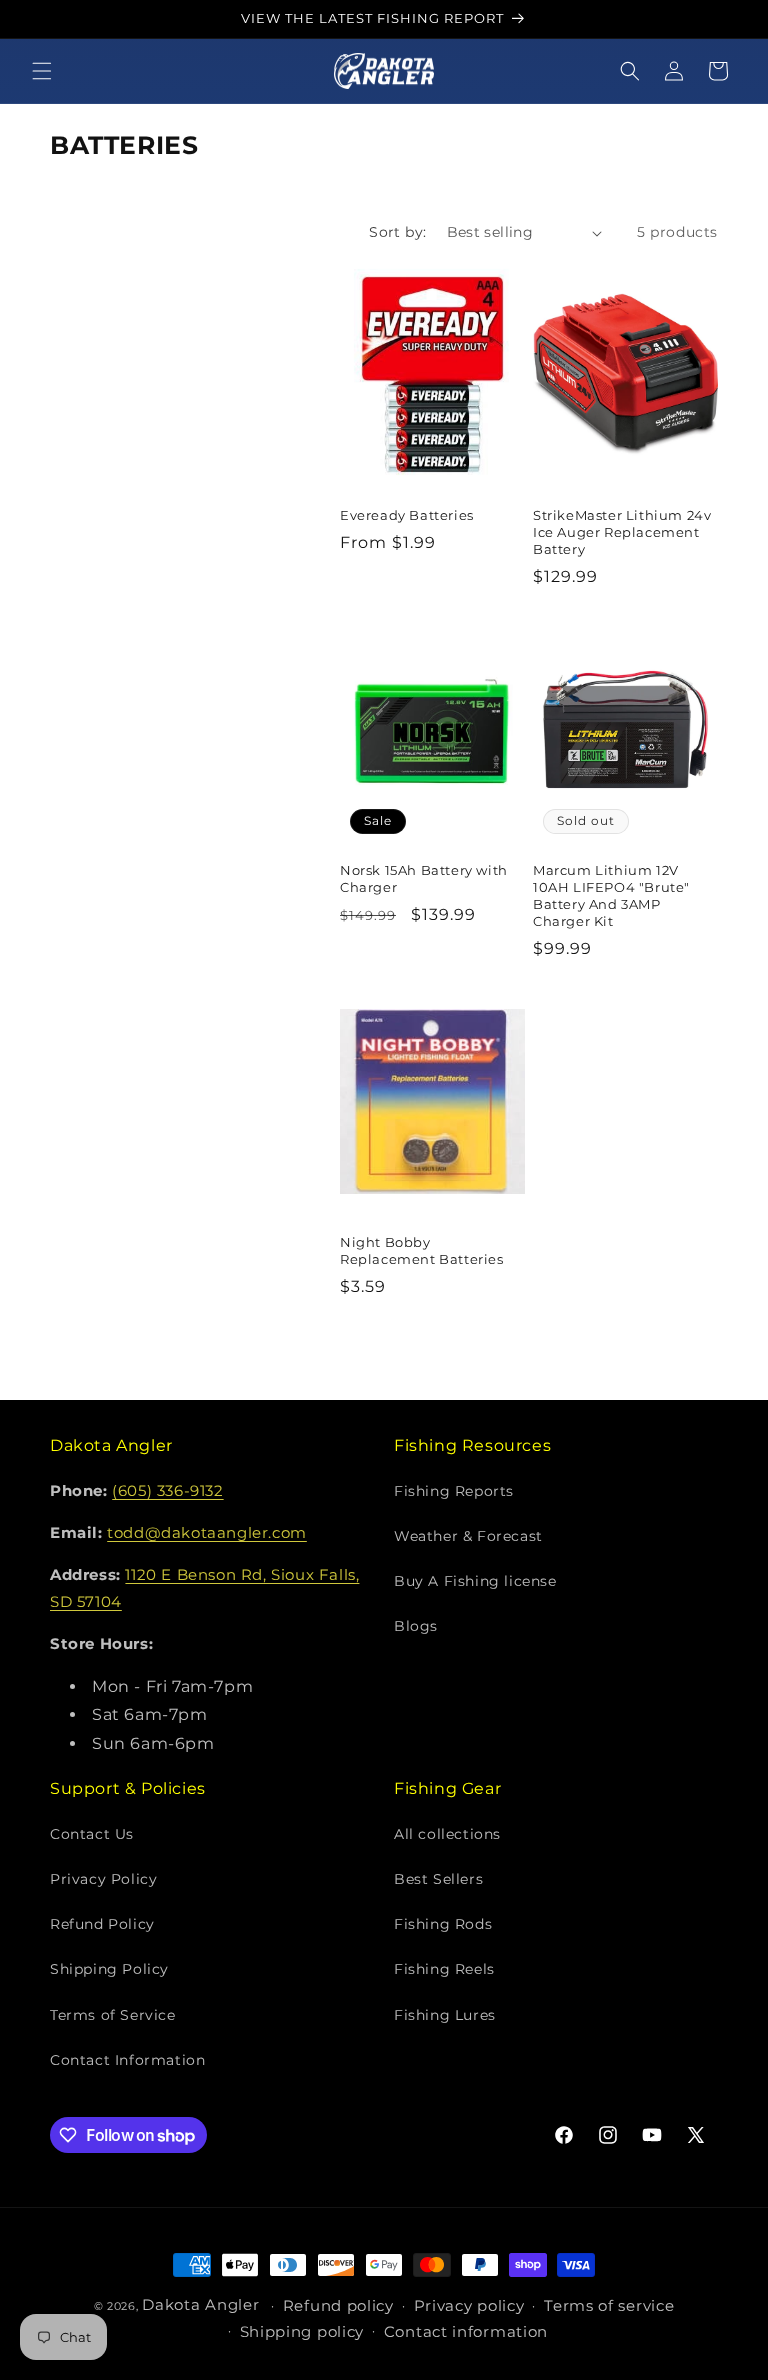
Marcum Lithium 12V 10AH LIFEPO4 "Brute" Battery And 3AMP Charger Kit (611, 895)
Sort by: (397, 232)
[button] (42, 71)
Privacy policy (469, 2305)
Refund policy (338, 2305)
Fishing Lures (445, 2015)
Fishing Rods (443, 1924)
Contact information (466, 2331)
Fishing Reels (444, 1969)
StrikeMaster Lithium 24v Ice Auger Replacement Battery (622, 532)
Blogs (416, 1626)
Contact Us (92, 1834)
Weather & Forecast (468, 1536)
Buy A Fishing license (475, 1581)
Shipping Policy (109, 1969)
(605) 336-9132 (167, 1490)
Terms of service (609, 2305)
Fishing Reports (454, 1491)
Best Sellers (438, 1879)
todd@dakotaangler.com (207, 1532)
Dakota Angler (200, 2304)
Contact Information (127, 2060)
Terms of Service (113, 2015)
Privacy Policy (103, 1879)
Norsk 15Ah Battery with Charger (424, 878)
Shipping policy (302, 2331)
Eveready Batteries (407, 515)
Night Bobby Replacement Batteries (422, 1250)
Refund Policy (102, 1924)
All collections (447, 1834)
